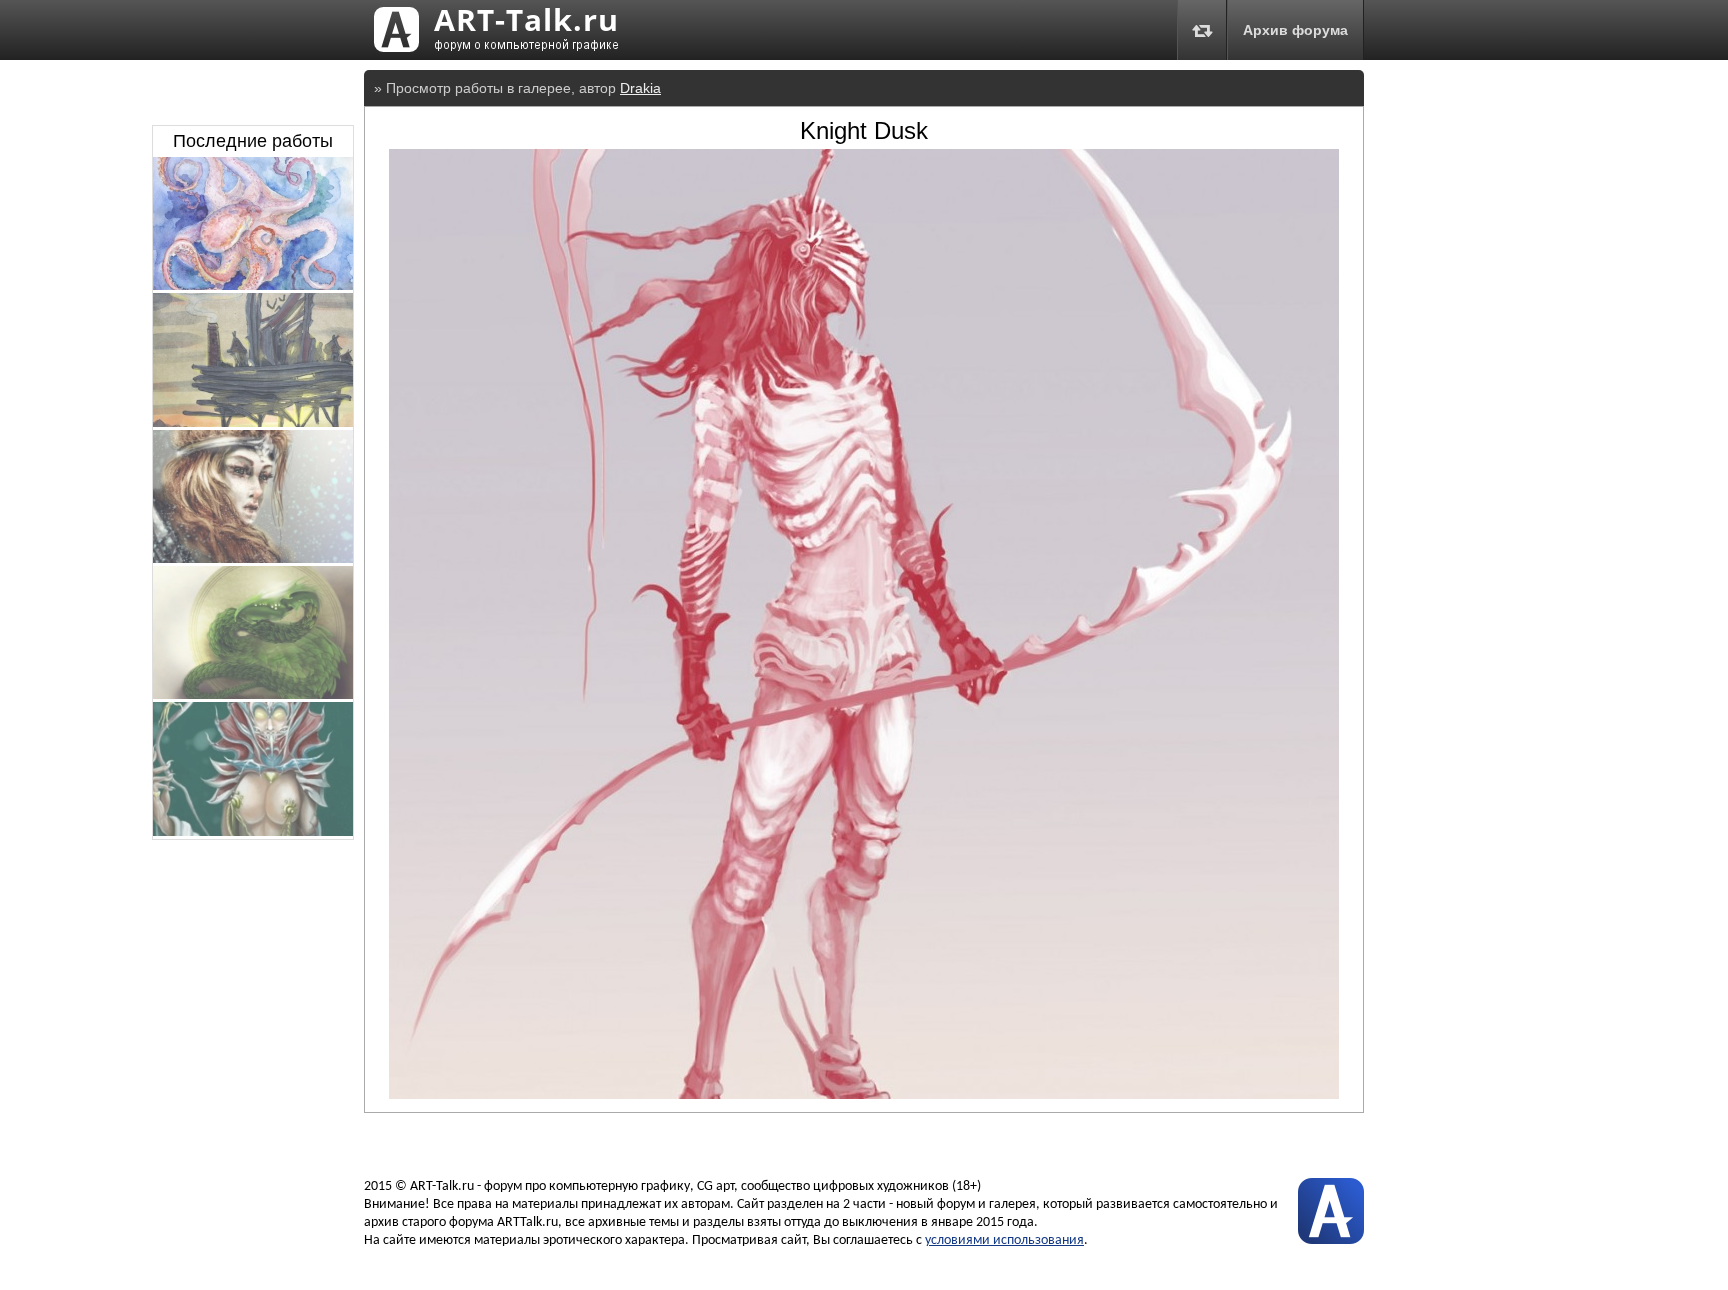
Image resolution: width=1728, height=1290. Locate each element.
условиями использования (1004, 1240)
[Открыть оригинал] (864, 1094)
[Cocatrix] (253, 694)
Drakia (640, 88)
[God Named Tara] (253, 831)
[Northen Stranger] (253, 558)
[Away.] (253, 422)
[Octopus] (253, 285)
